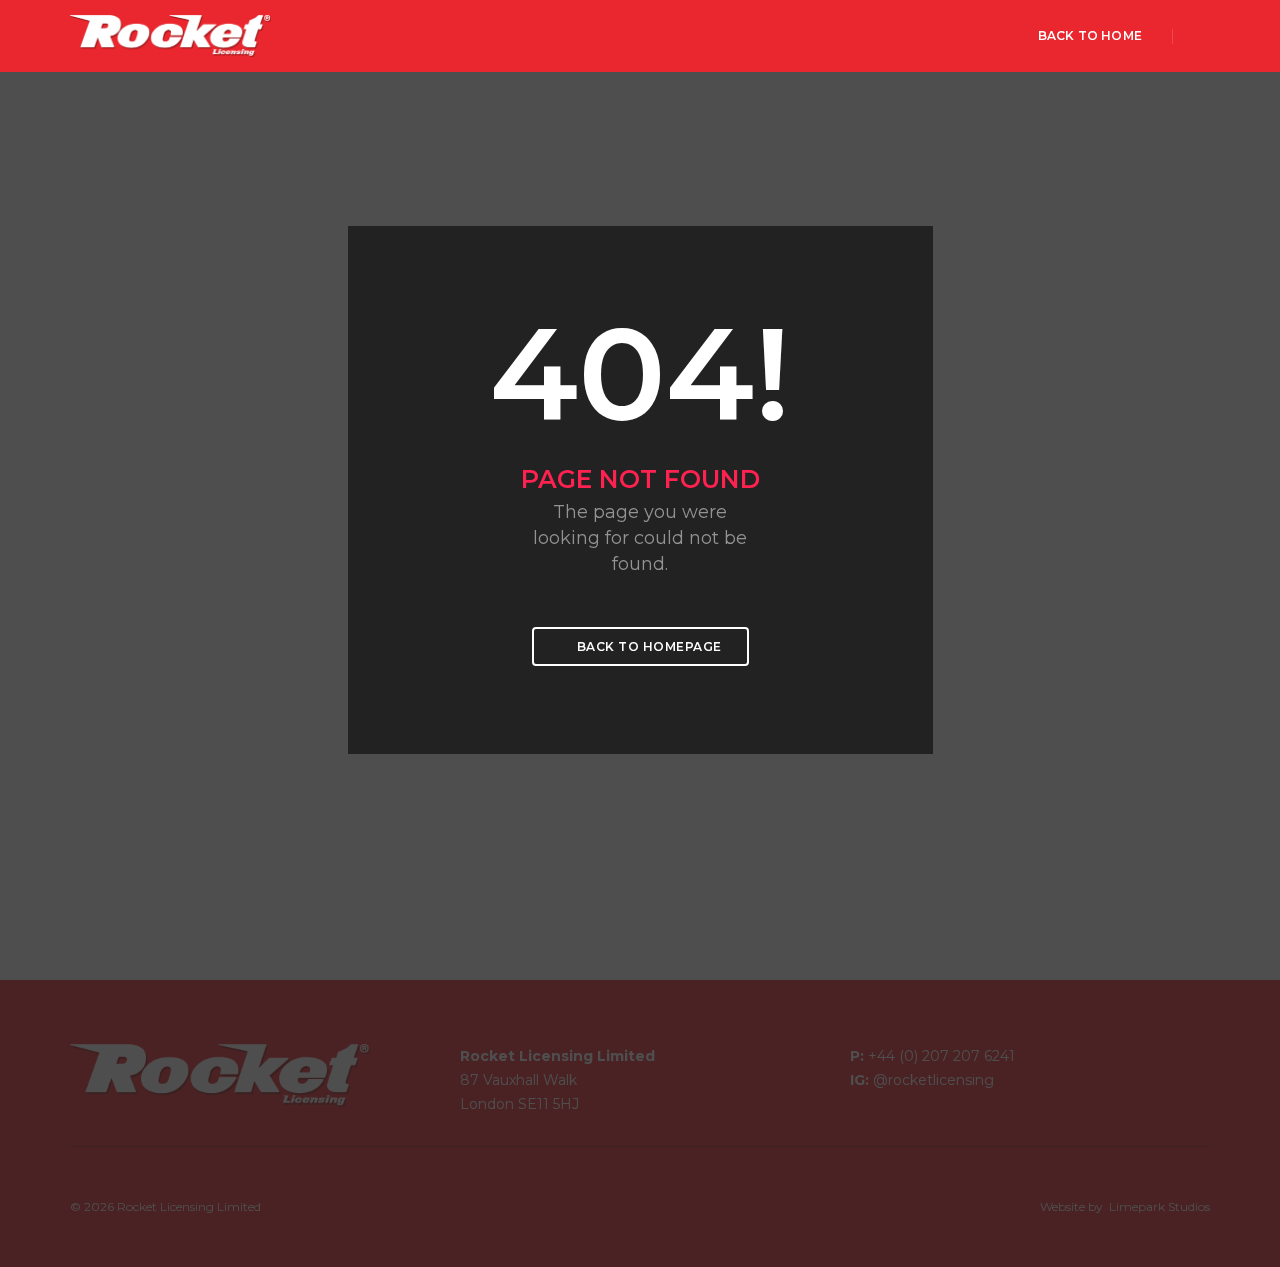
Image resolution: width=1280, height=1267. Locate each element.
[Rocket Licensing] (170, 35)
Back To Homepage (647, 646)
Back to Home (1090, 35)
